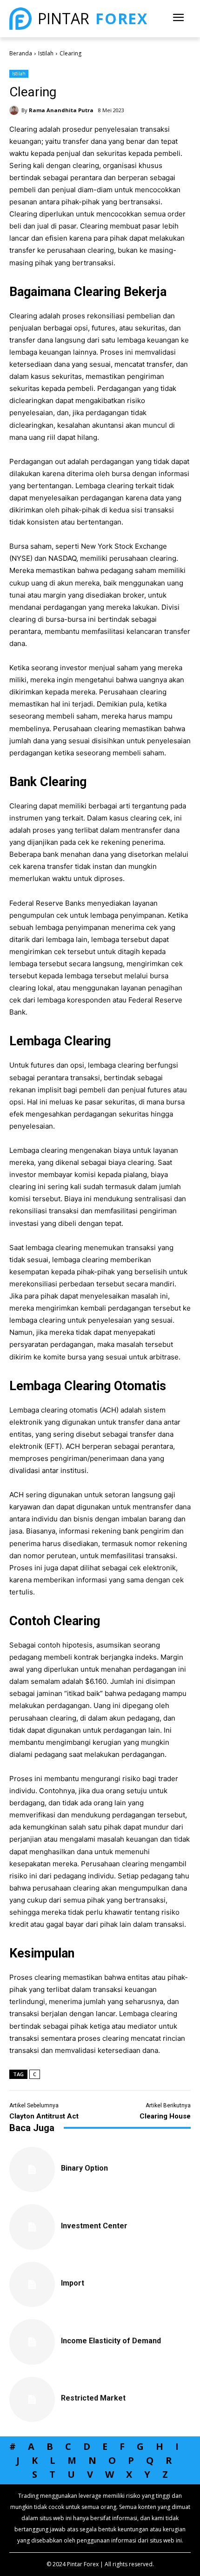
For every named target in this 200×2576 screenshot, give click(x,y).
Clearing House (165, 2116)
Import (73, 2283)
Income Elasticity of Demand (111, 2341)
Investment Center (94, 2226)
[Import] (32, 2285)
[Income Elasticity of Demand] (32, 2342)
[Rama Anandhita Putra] (15, 110)
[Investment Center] (32, 2227)
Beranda (21, 53)
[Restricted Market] (32, 2400)
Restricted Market (93, 2398)
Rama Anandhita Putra (61, 110)
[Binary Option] (32, 2170)
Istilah (46, 53)
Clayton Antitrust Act (44, 2116)
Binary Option (84, 2168)
